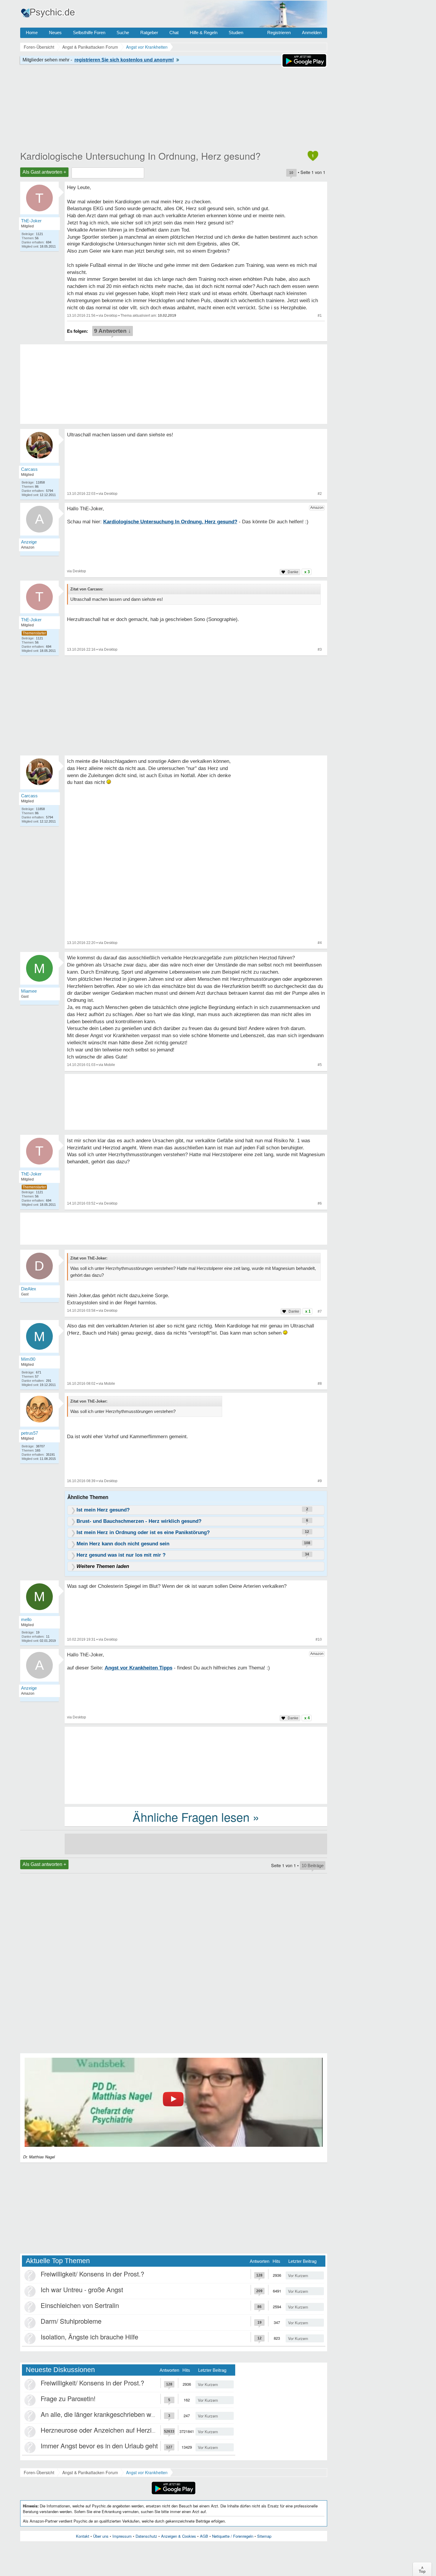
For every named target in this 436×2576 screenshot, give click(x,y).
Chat (174, 33)
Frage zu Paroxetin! (68, 2398)
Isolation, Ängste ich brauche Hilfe (89, 2337)
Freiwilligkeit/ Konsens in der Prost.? (92, 2274)
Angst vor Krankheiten (147, 2472)
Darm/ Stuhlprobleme (71, 2321)
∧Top (422, 2569)
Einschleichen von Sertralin (80, 2305)
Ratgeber (149, 33)
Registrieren (279, 33)
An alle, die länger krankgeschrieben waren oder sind (116, 2414)
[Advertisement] (196, 1765)
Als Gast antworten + (44, 172)
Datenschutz (146, 2536)
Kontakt (83, 2536)
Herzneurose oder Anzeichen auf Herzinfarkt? (106, 2430)
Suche (123, 33)
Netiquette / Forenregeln (233, 2536)
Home (32, 33)
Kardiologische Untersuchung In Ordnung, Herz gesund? (140, 156)
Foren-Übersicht (39, 2472)
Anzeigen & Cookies (179, 2536)
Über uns (101, 2536)
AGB (204, 2536)
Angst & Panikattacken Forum (90, 2472)
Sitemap (264, 2536)
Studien (236, 33)
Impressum (122, 2536)
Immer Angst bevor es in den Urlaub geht (99, 2446)
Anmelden (312, 33)
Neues (55, 33)
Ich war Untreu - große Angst (82, 2289)
